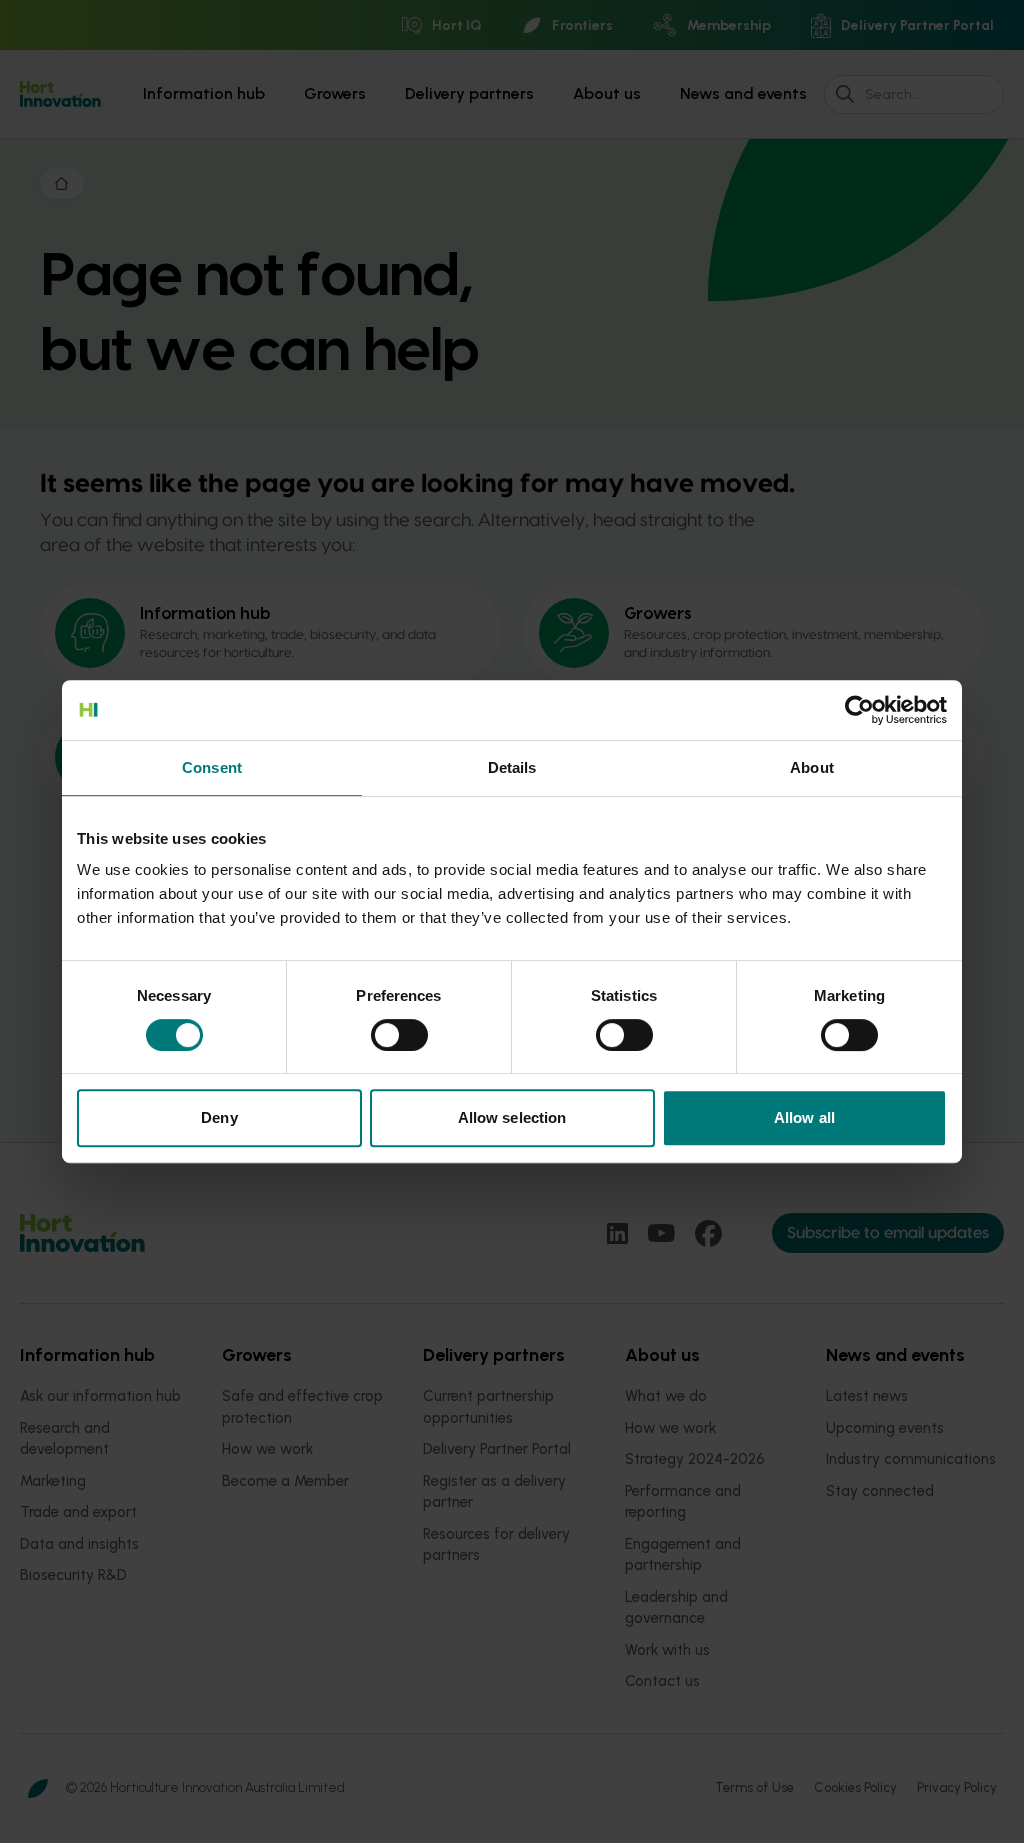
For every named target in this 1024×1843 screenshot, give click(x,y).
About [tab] (812, 767)
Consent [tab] (212, 767)
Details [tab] (512, 767)
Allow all (804, 1117)
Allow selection (512, 1117)
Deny (219, 1117)
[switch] (399, 1035)
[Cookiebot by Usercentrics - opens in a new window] (859, 710)
